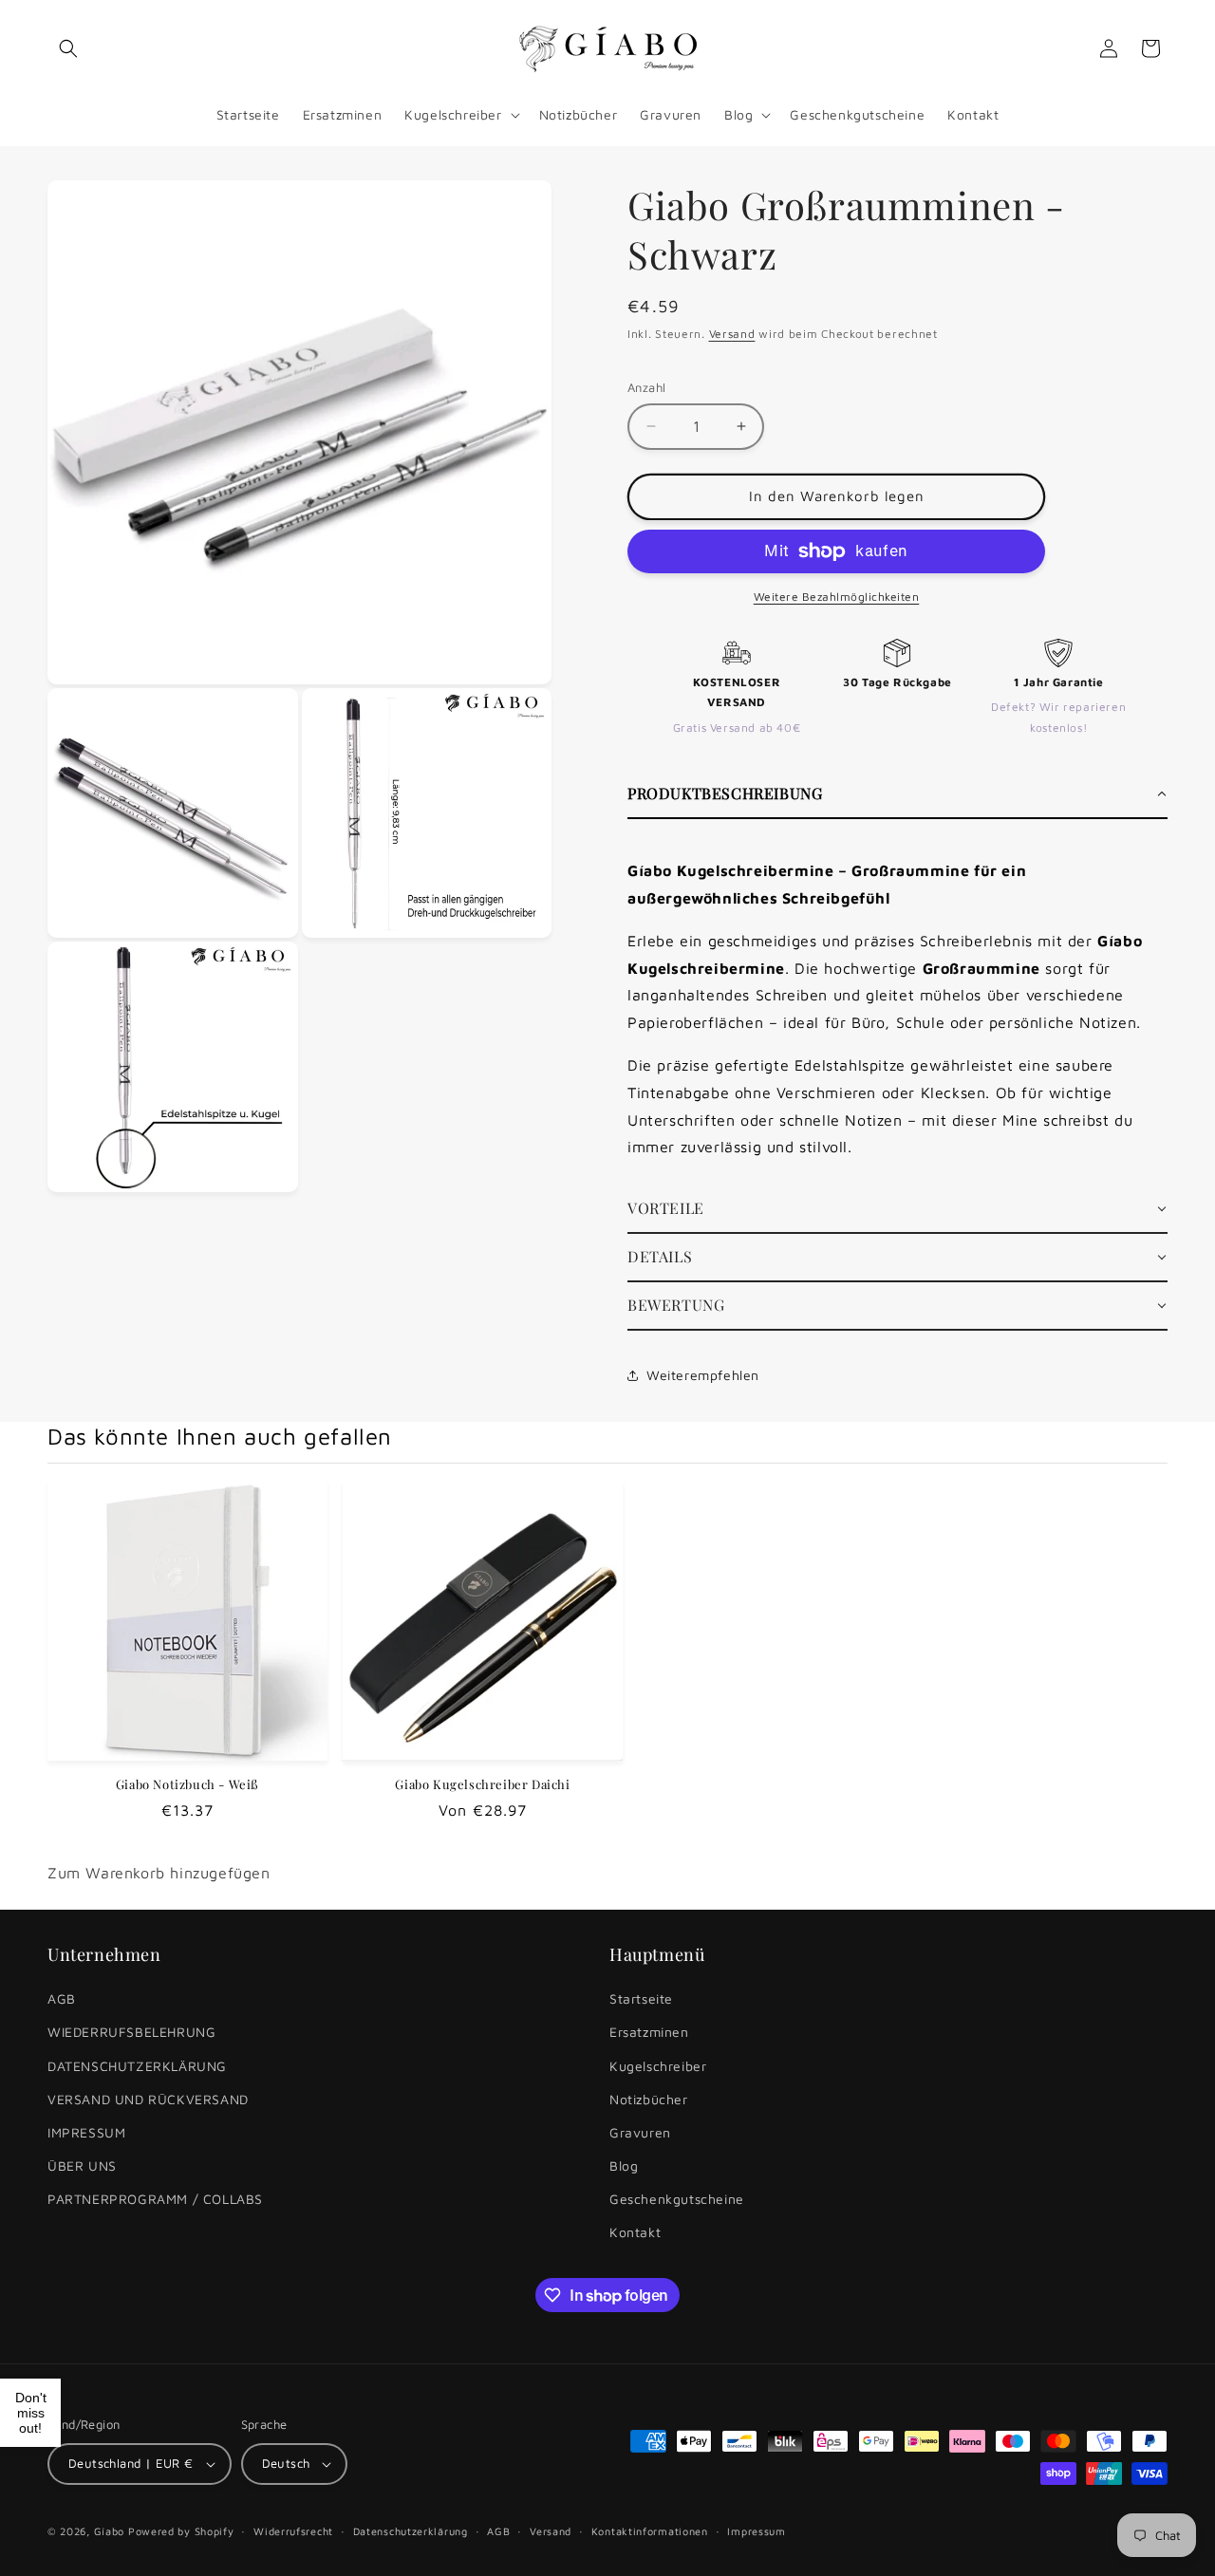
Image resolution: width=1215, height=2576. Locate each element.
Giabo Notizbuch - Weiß (187, 1784)
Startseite (641, 1998)
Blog (624, 2165)
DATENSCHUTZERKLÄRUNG (137, 2066)
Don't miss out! (31, 2413)
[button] (68, 48)
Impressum (756, 2531)
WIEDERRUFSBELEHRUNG (131, 2032)
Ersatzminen (649, 2032)
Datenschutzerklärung (411, 2531)
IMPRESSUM (86, 2132)
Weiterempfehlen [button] (703, 1375)
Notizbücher (649, 2099)
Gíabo (110, 2531)
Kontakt (635, 2232)
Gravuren (640, 2132)
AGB (62, 1998)
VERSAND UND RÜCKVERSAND (148, 2099)
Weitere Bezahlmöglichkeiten (837, 597)
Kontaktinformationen (650, 2531)
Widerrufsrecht (293, 2531)
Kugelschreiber (658, 2066)
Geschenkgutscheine (677, 2199)
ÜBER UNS (82, 2165)
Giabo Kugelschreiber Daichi (482, 1784)
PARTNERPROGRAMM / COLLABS (155, 2199)
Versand (732, 334)
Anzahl (646, 387)
